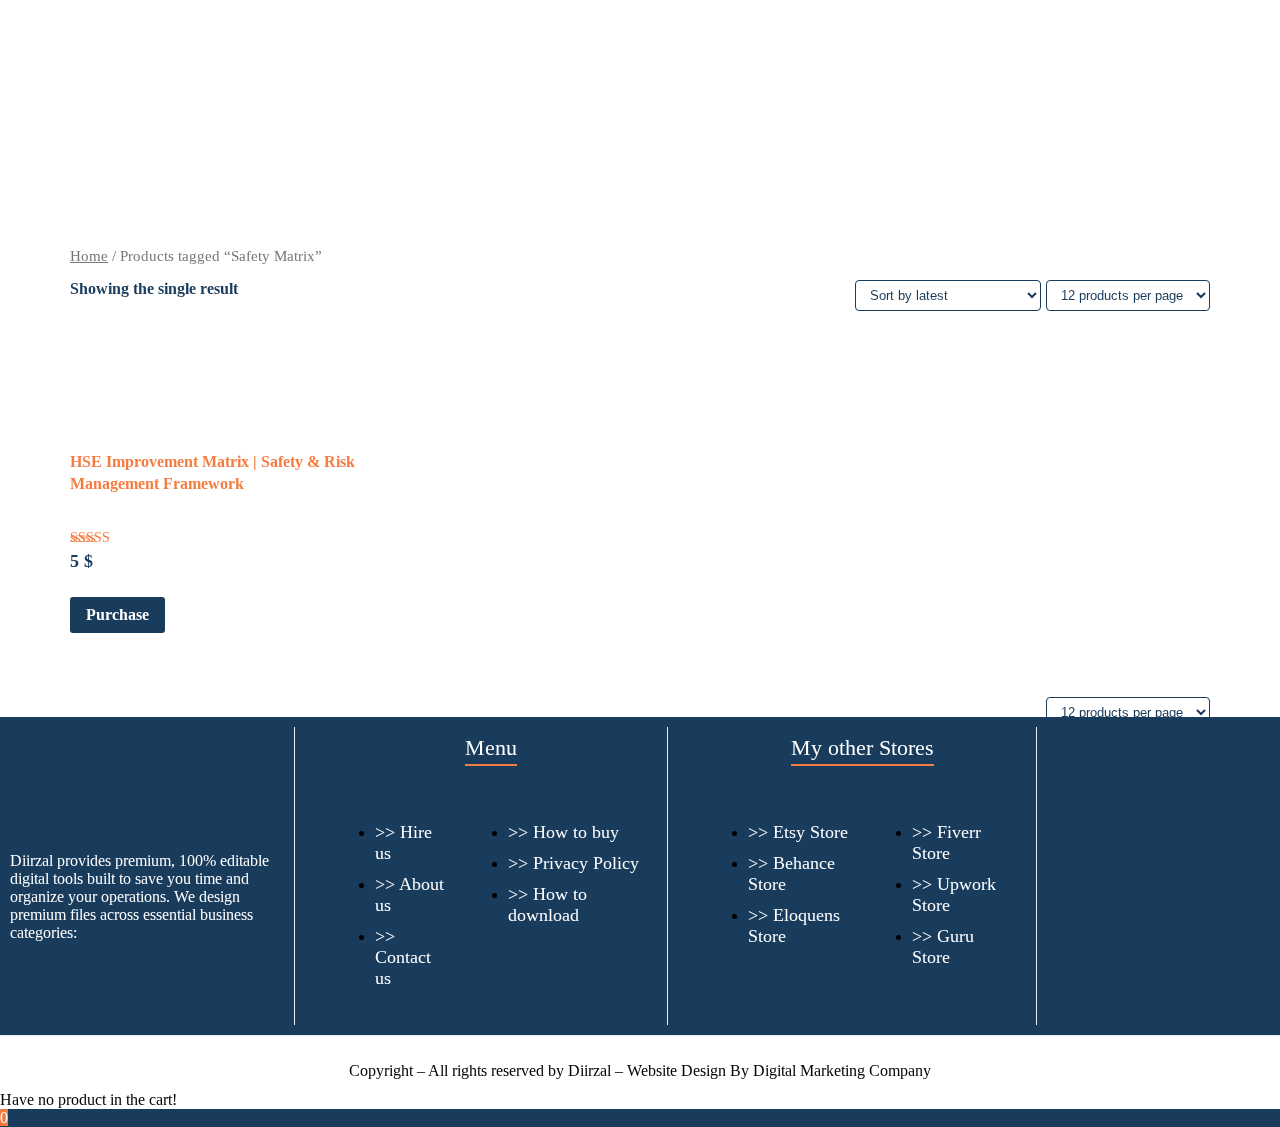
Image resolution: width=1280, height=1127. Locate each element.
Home (89, 256)
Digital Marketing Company (842, 1070)
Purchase (117, 614)
